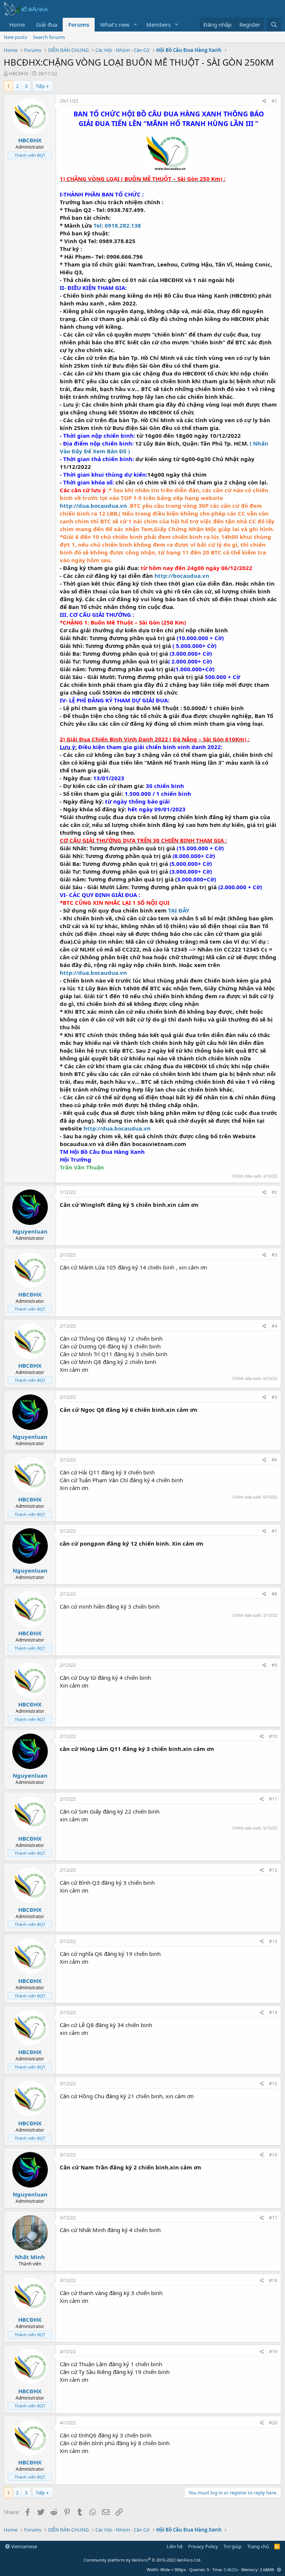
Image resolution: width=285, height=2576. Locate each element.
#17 (273, 2218)
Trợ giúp (232, 2546)
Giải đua (47, 24)
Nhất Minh (30, 2257)
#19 (273, 2352)
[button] (135, 25)
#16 (273, 2155)
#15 (273, 2084)
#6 (274, 1460)
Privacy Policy (203, 2546)
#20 (273, 2423)
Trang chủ (258, 2546)
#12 (273, 1870)
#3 (274, 1255)
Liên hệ (175, 2546)
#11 (273, 1799)
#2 (274, 1192)
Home (17, 24)
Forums (79, 24)
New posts (15, 37)
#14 (273, 2012)
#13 (273, 1941)
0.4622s (231, 2570)
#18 (273, 2280)
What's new (115, 24)
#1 (274, 101)
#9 (274, 1665)
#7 (274, 1531)
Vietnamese (24, 2546)
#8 (274, 1594)
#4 (274, 1326)
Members (158, 24)
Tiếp (40, 86)
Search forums (49, 37)
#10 (273, 1736)
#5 (274, 1397)
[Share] (264, 101)
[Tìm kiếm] (274, 25)
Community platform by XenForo (143, 2560)
